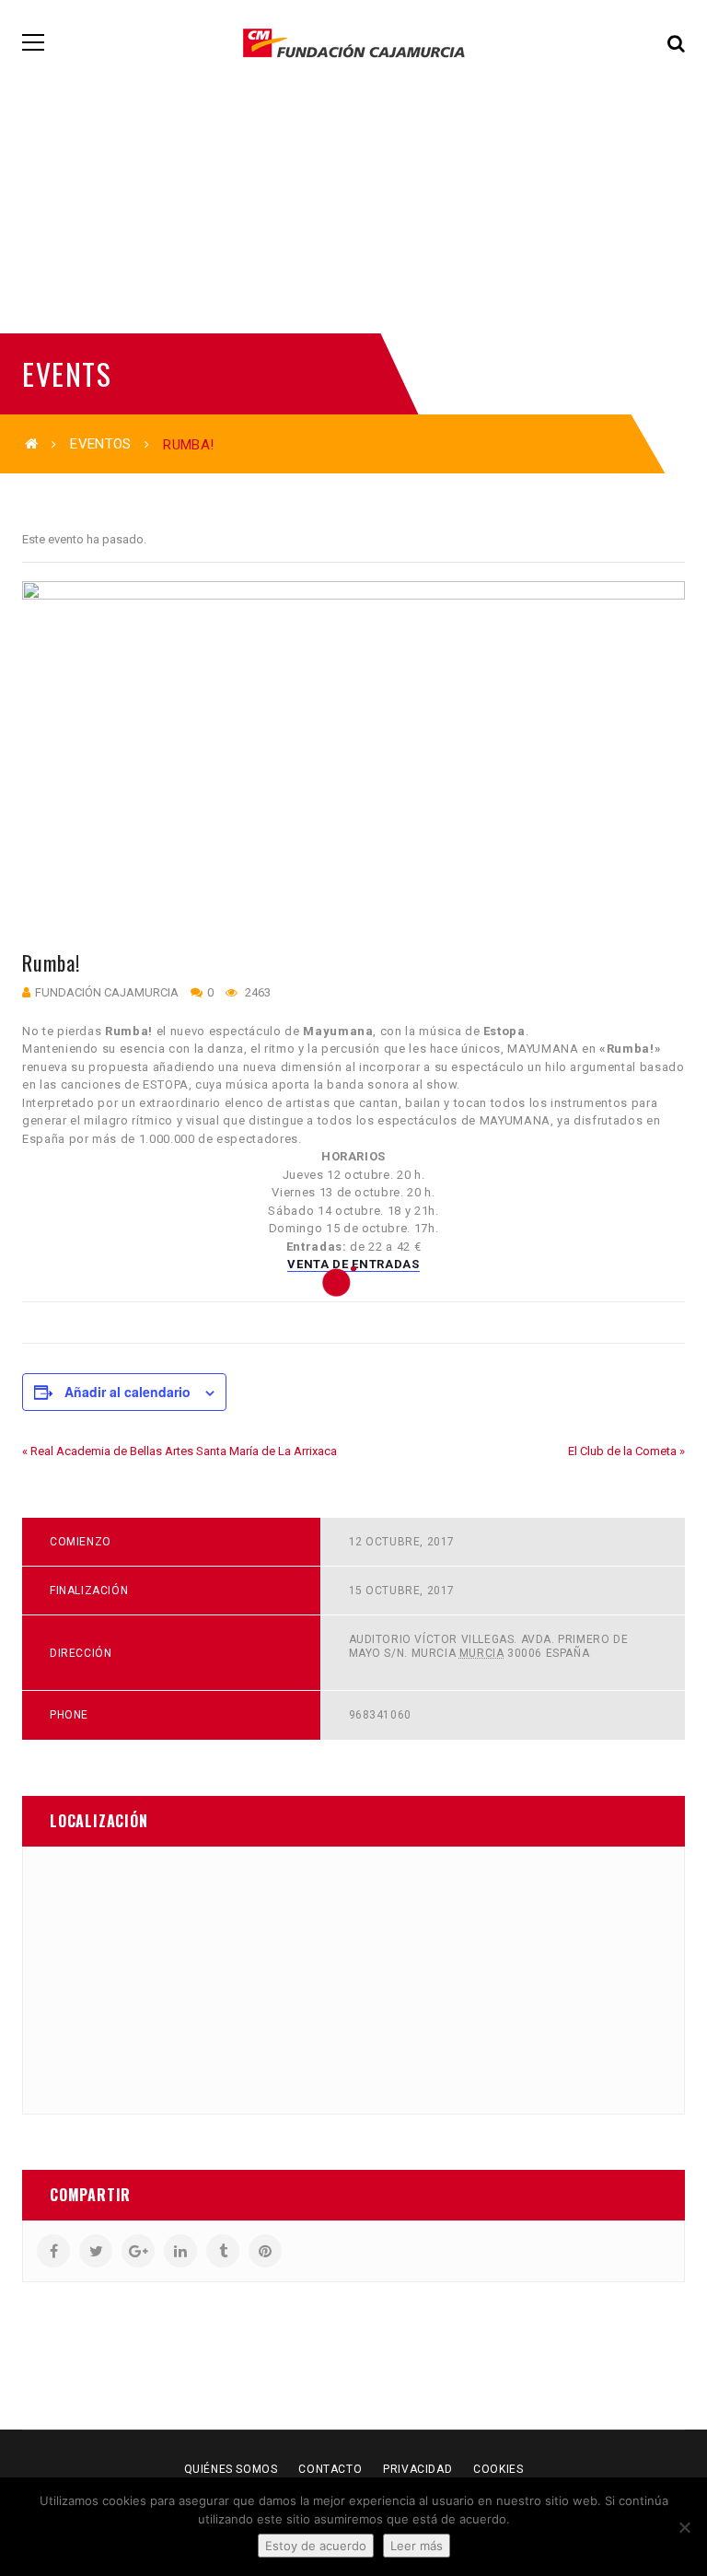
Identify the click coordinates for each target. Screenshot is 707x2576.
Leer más (417, 2546)
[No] (684, 2527)
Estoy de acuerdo (316, 2546)
